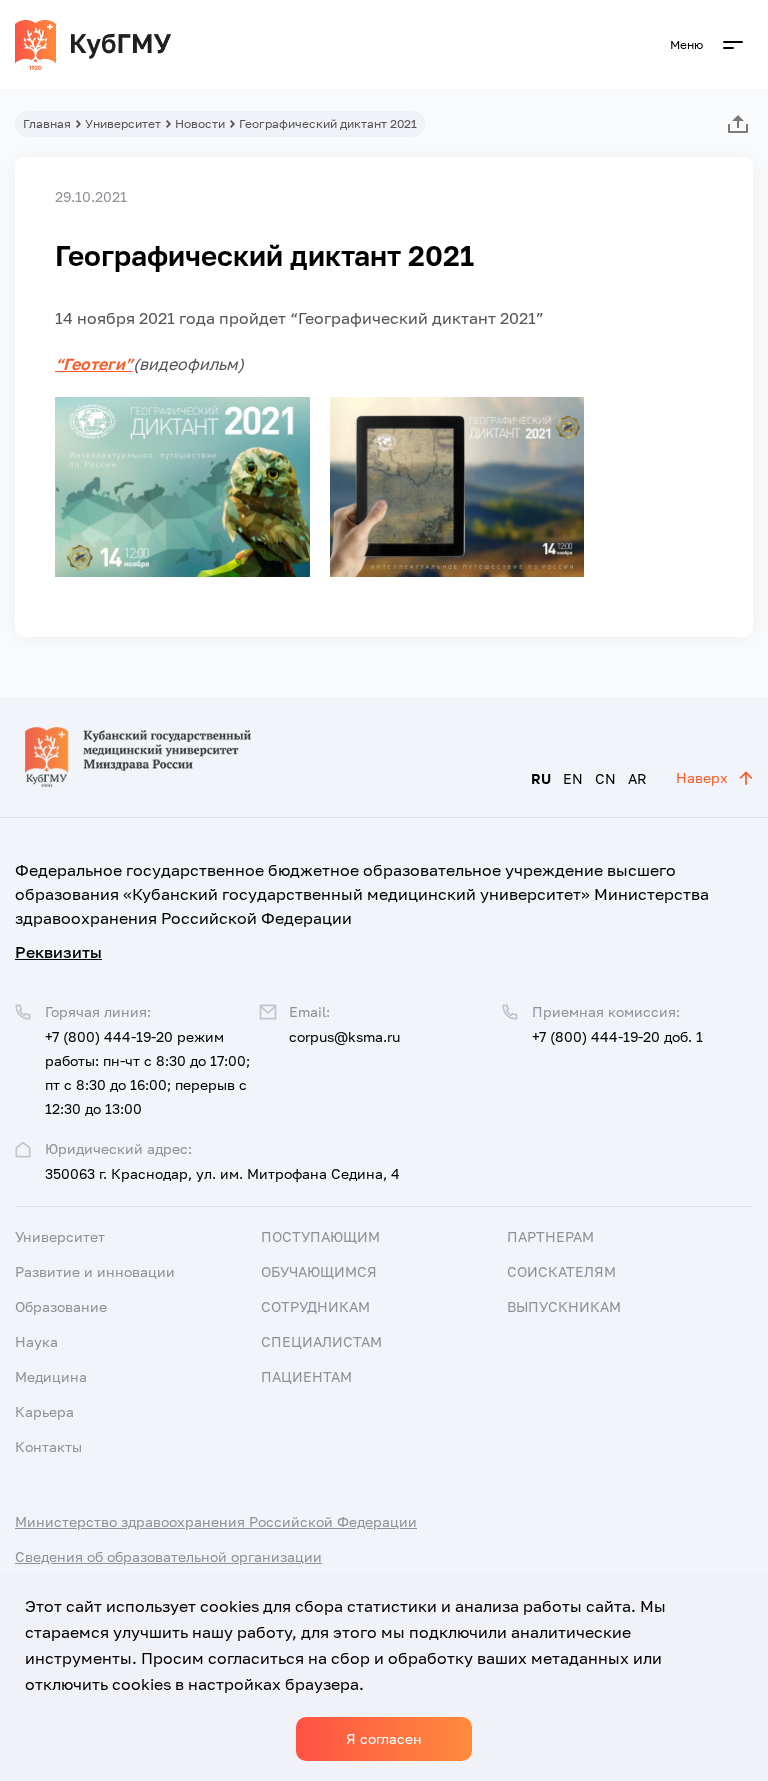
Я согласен (384, 1738)
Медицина (51, 1376)
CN (605, 778)
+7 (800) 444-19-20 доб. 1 (617, 1036)
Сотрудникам (315, 1306)
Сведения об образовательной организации (168, 1556)
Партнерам (550, 1236)
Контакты (48, 1446)
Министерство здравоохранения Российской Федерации (216, 1521)
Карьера (44, 1411)
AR (637, 778)
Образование (61, 1306)
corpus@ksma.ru (344, 1036)
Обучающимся (319, 1271)
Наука (36, 1341)
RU (541, 778)
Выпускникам (564, 1306)
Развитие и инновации (95, 1271)
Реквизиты (58, 952)
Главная (47, 123)
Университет (123, 123)
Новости (200, 123)
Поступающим (320, 1236)
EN (573, 778)
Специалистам (321, 1341)
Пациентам (306, 1376)
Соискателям (561, 1271)
